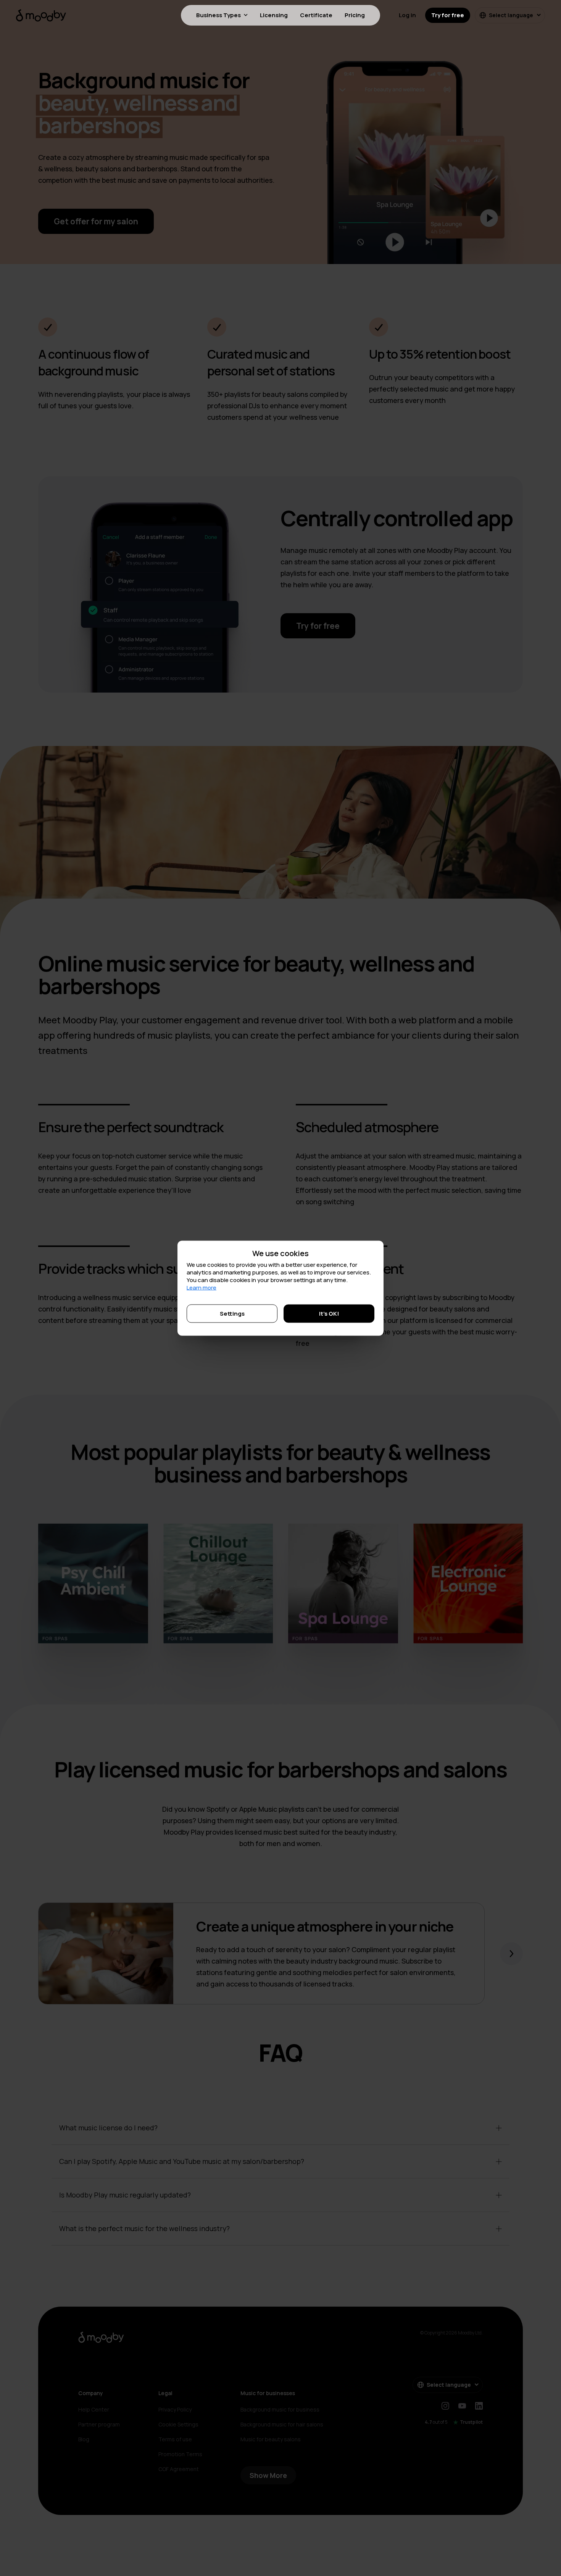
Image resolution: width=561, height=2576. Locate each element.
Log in (407, 15)
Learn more (202, 1287)
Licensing (274, 15)
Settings (232, 1313)
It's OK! (329, 1313)
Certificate (316, 15)
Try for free (448, 15)
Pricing (355, 15)
